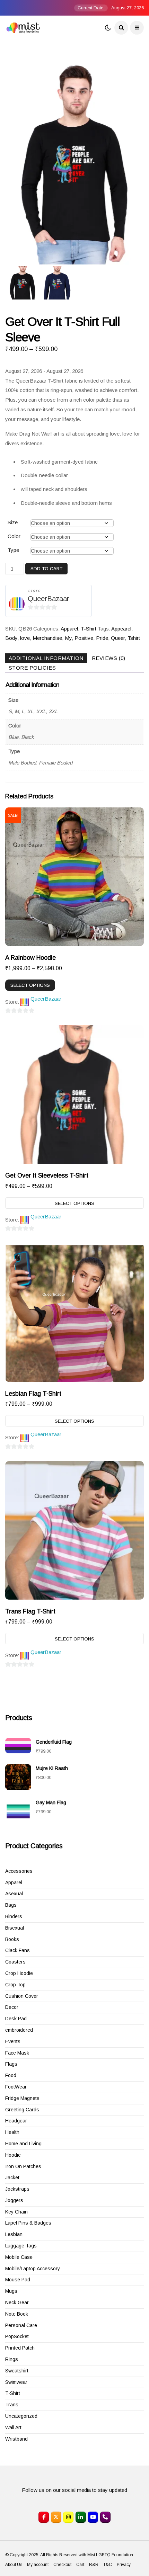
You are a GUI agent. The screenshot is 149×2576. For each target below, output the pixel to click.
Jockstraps (17, 2189)
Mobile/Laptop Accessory (33, 2269)
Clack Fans (17, 1950)
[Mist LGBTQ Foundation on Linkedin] (81, 2517)
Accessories (19, 1871)
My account (38, 2565)
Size (13, 522)
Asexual (14, 1894)
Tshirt (134, 638)
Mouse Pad (18, 2280)
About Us (14, 2565)
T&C (108, 2565)
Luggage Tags (21, 2246)
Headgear (16, 2121)
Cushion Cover (22, 1996)
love (25, 638)
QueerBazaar (49, 599)
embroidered (19, 2030)
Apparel (69, 629)
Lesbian (14, 2234)
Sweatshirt (17, 2371)
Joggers (14, 2200)
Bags (11, 1905)
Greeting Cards (22, 2110)
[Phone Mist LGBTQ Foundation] (105, 2517)
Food (11, 2075)
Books (12, 1939)
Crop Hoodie (19, 1973)
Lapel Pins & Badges (28, 2223)
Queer (118, 638)
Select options (30, 985)
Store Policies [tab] (32, 668)
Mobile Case (19, 2257)
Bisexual (15, 1928)
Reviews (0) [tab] (109, 658)
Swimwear (16, 2382)
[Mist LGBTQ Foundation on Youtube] (93, 2517)
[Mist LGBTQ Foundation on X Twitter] (56, 2517)
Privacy (124, 2565)
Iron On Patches (23, 2166)
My (68, 638)
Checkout (62, 2565)
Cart (80, 2565)
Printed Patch (20, 2348)
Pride (102, 638)
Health (12, 2132)
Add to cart (46, 569)
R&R (94, 2565)
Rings (12, 2359)
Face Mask (17, 2053)
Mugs (11, 2291)
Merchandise (47, 638)
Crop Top (15, 1985)
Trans (12, 2405)
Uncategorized (21, 2416)
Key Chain (16, 2212)
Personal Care (21, 2325)
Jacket (12, 2177)
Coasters (15, 1962)
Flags (11, 2064)
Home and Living (23, 2144)
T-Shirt (89, 629)
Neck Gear (17, 2302)
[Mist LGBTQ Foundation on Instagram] (68, 2517)
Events (13, 2041)
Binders (14, 1916)
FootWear (16, 2087)
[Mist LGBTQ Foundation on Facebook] (44, 2517)
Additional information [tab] (46, 658)
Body (11, 638)
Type (13, 550)
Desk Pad (16, 2019)
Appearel (121, 629)
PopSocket (17, 2336)
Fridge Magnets (22, 2098)
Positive (84, 638)
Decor (12, 2007)
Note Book (17, 2314)
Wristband (16, 2439)
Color (14, 536)
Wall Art (13, 2427)
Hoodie (13, 2155)
